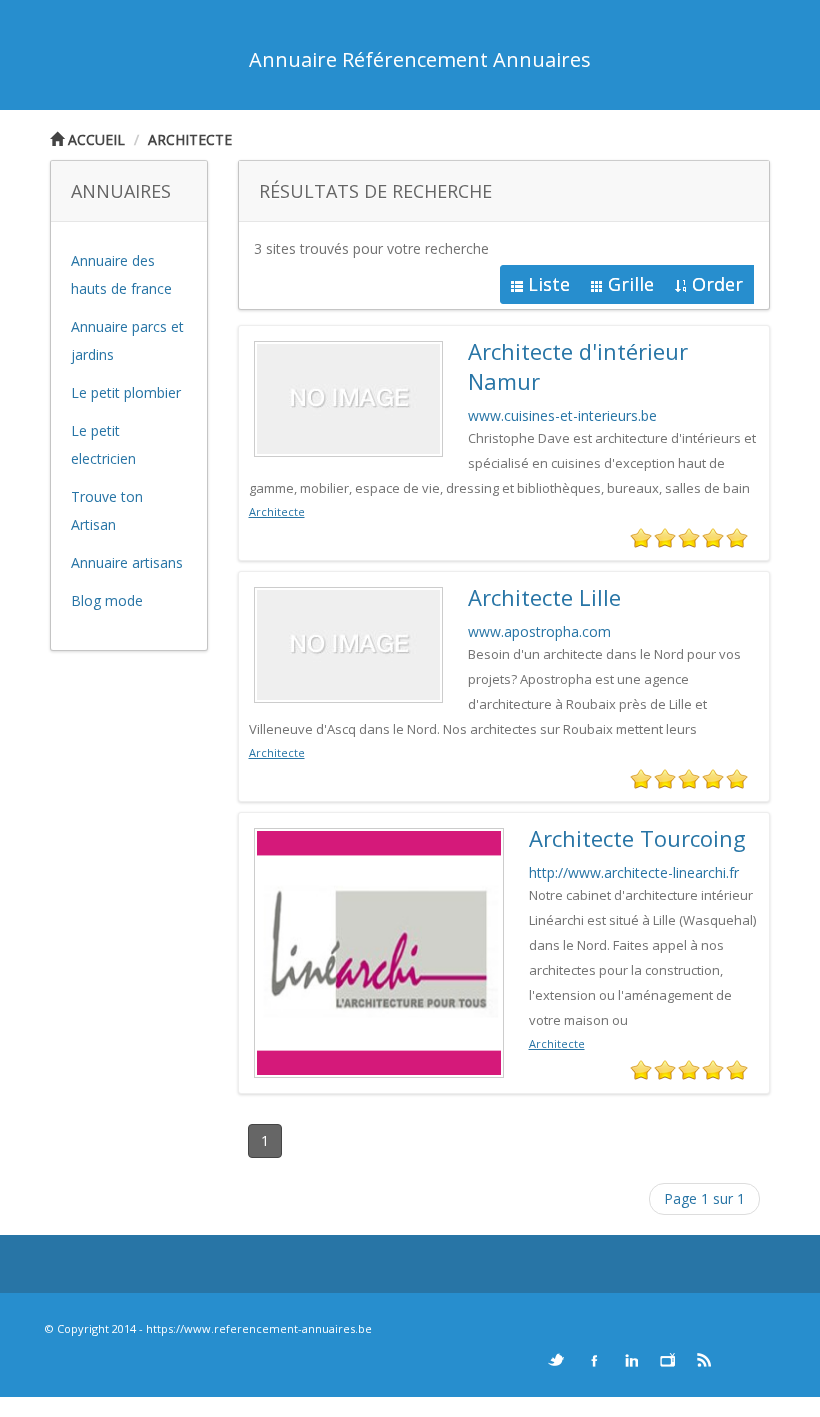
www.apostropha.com (539, 631)
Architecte (190, 139)
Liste (549, 284)
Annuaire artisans (127, 562)
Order (717, 284)
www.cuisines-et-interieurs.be (562, 415)
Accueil (94, 139)
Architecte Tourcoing (637, 838)
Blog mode (107, 600)
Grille (631, 284)
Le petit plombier (126, 392)
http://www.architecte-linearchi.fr (634, 872)
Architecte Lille (544, 597)
